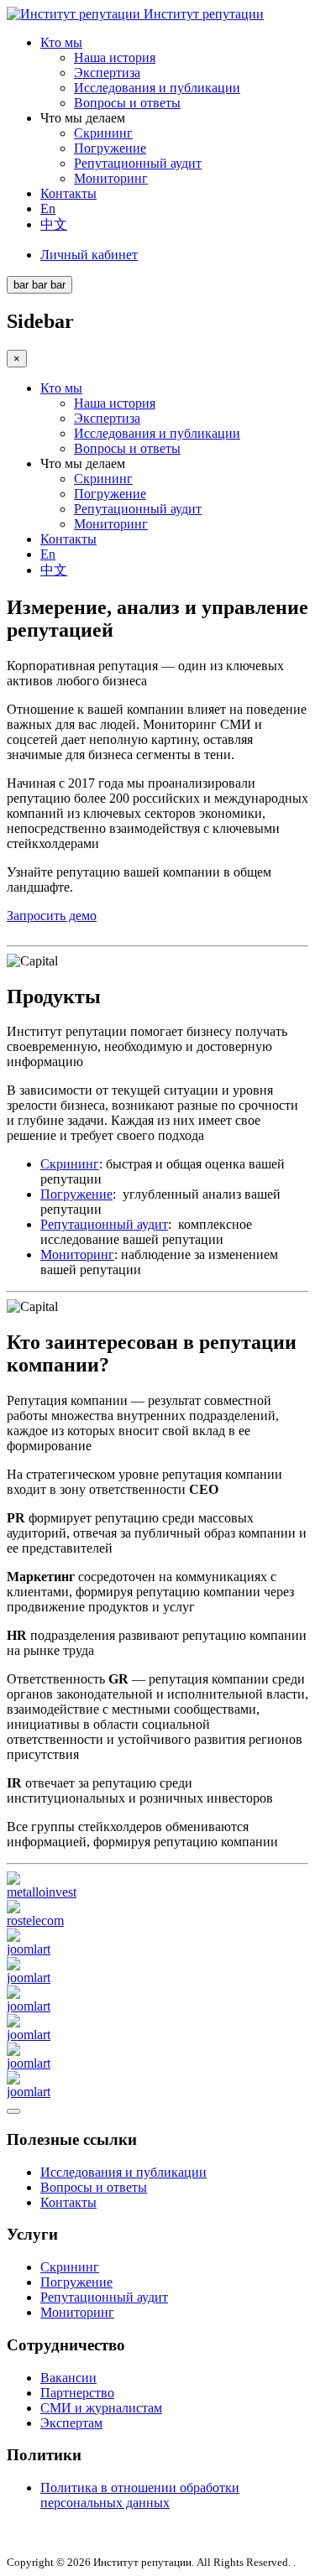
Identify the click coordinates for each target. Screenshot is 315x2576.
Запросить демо (52, 916)
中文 (54, 224)
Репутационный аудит (138, 163)
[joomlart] (29, 1949)
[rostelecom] (35, 1920)
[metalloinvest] (42, 1892)
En (48, 208)
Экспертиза (107, 73)
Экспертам (71, 2423)
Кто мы (61, 42)
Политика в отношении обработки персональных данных (140, 2495)
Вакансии (68, 2378)
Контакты (68, 193)
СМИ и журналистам (101, 2408)
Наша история (115, 57)
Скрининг (103, 133)
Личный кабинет (89, 255)
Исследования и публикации (157, 88)
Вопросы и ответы (127, 103)
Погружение (110, 148)
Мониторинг (111, 178)
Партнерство (77, 2393)
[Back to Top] (13, 2111)
